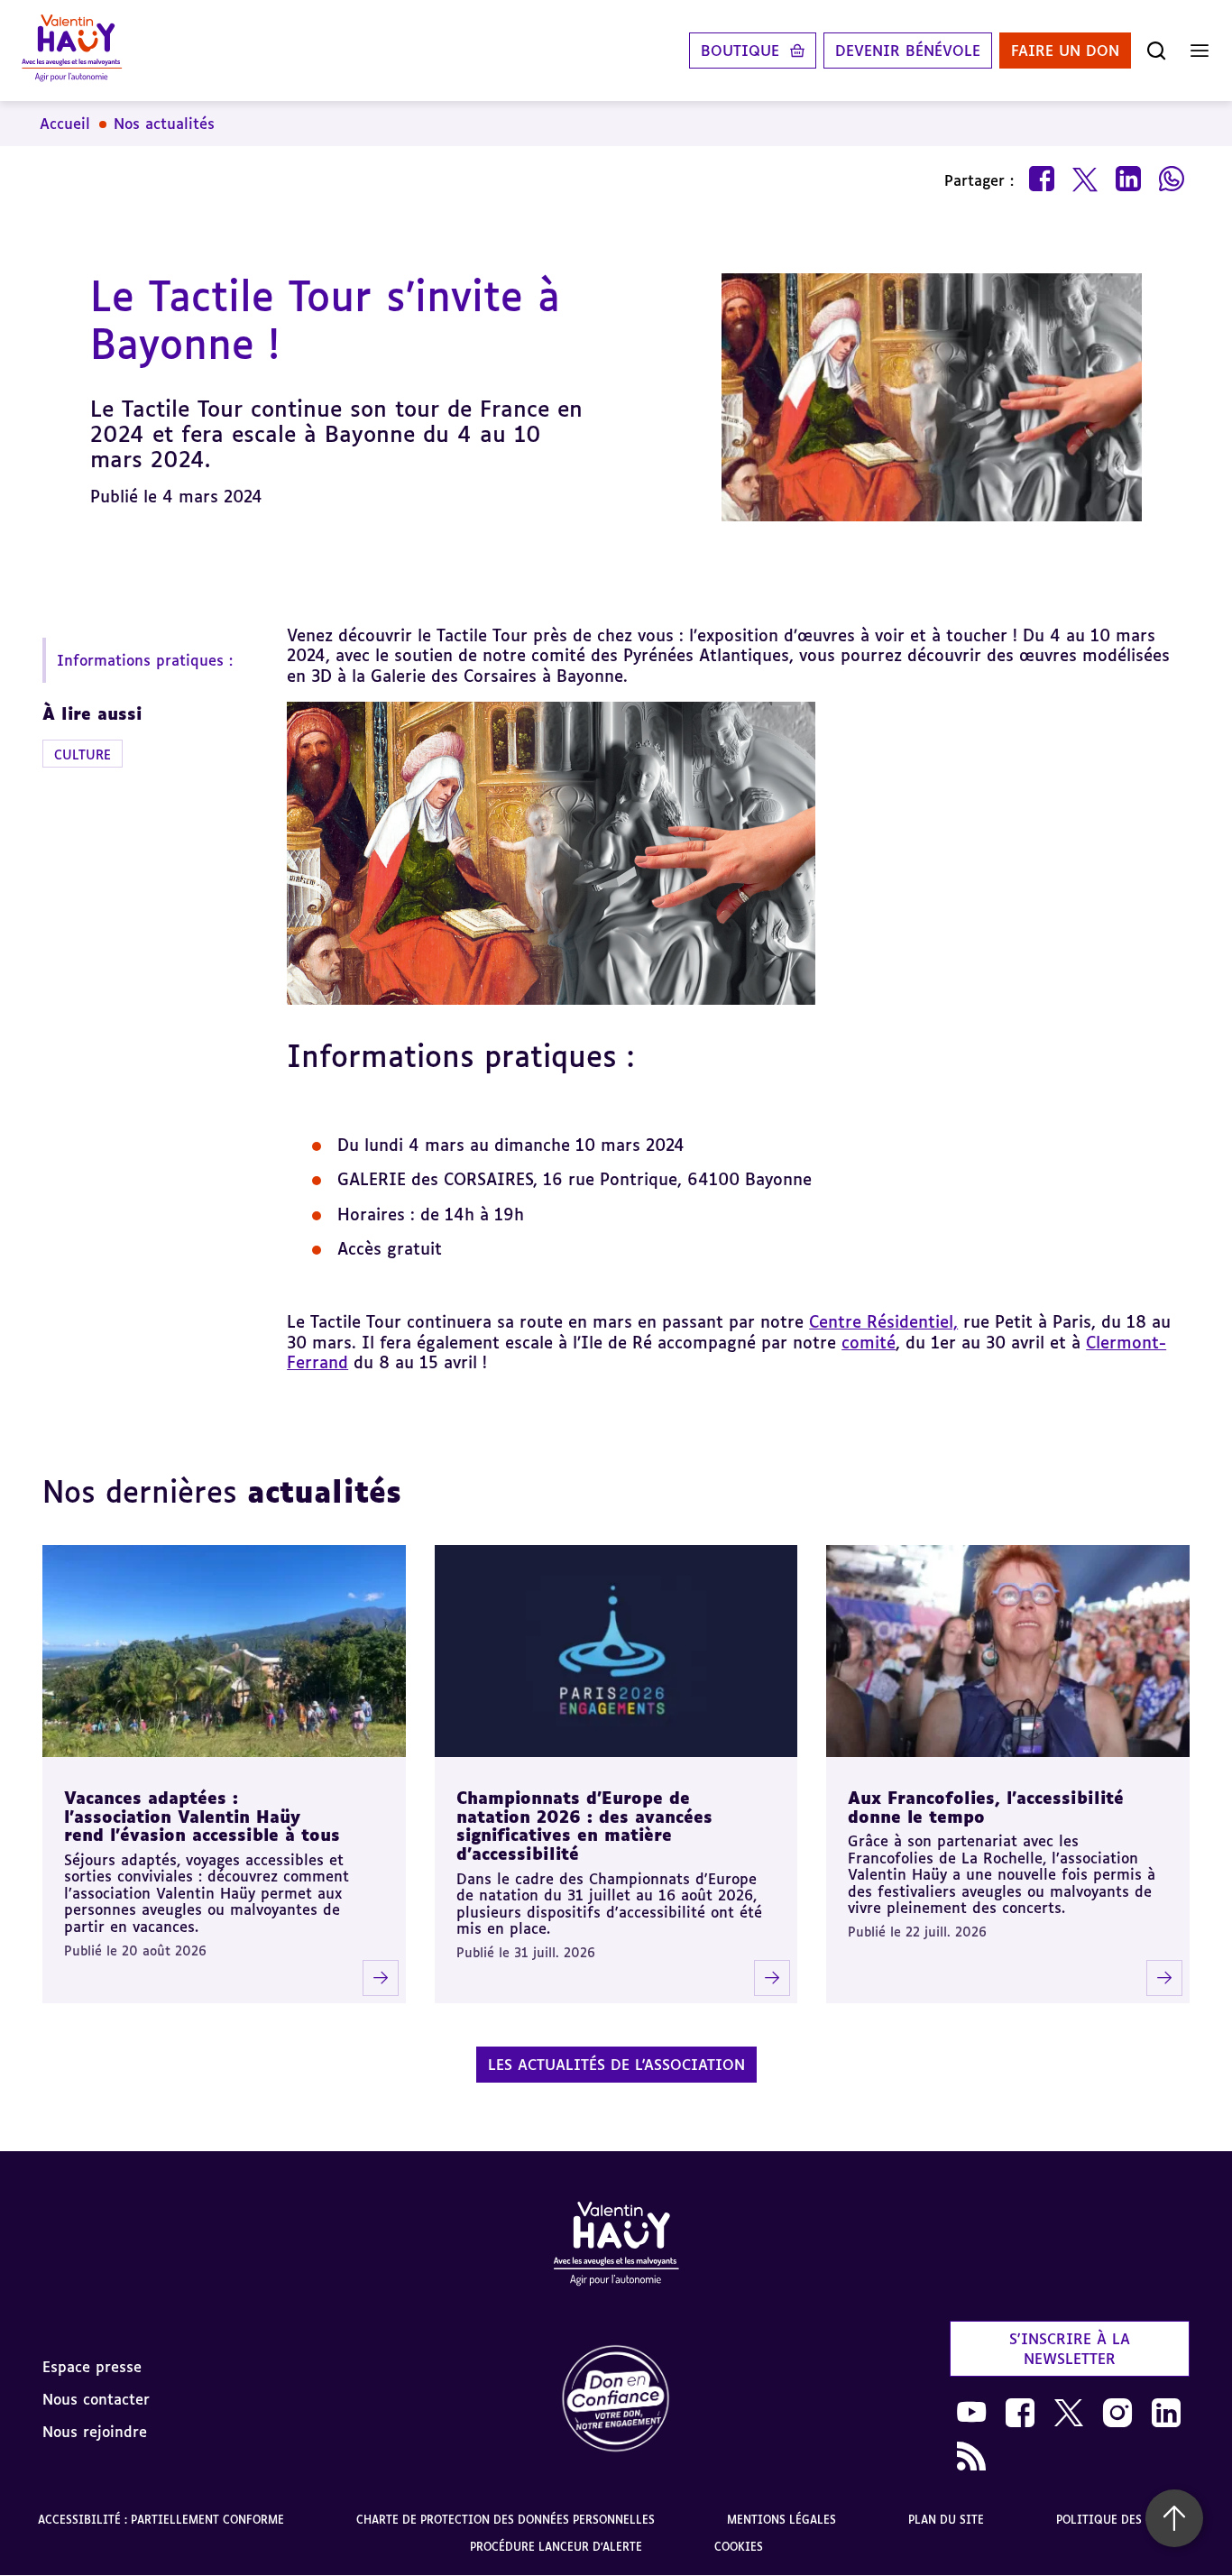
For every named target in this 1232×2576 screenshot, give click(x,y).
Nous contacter (96, 2399)
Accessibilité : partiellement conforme (161, 2520)
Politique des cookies (1125, 2520)
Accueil (65, 124)
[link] (616, 2400)
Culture (83, 754)
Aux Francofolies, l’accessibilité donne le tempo (986, 1807)
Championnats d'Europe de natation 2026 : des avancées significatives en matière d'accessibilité (584, 1826)
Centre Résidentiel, (883, 1321)
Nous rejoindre (95, 2432)
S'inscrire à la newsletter (1070, 2349)
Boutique (740, 51)
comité (869, 1342)
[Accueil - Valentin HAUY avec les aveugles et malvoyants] (72, 51)
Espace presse (92, 2367)
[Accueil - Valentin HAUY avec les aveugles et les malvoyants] (616, 2247)
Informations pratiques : (145, 660)
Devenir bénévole (908, 51)
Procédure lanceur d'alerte (556, 2547)
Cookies (739, 2547)
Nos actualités (164, 124)
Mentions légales (781, 2520)
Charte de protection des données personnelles (506, 2520)
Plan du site (946, 2520)
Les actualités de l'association (616, 2065)
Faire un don (1065, 51)
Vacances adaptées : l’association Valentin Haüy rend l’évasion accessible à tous (202, 1816)
